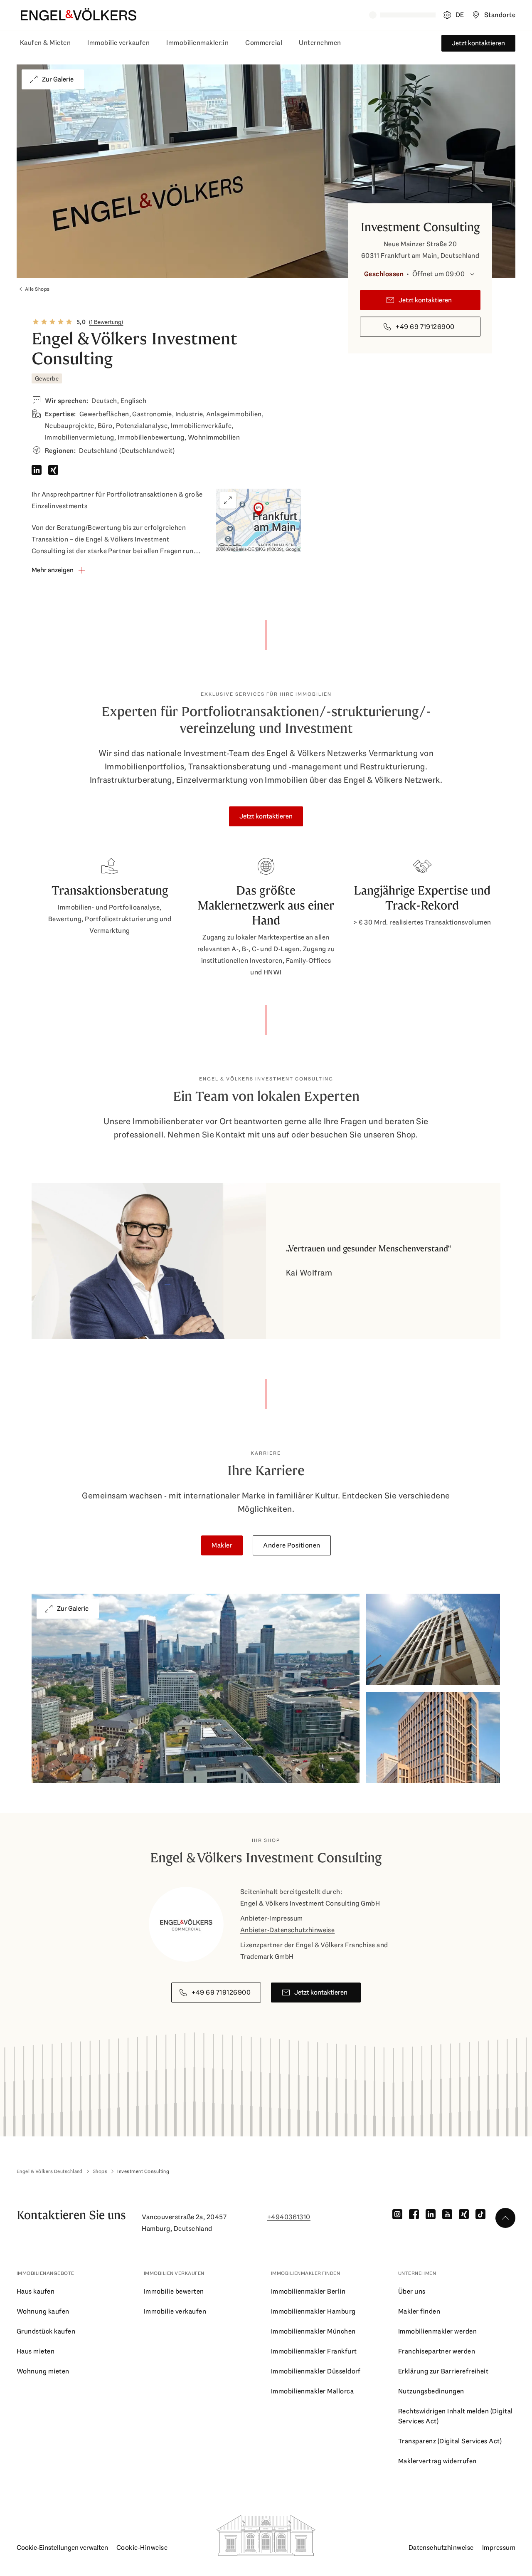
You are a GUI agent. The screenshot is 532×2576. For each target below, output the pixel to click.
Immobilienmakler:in (197, 43)
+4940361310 (289, 2217)
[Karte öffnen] (259, 520)
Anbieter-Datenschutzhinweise (287, 1930)
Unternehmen (320, 43)
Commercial (264, 43)
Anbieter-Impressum (272, 1918)
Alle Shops (37, 289)
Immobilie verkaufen (118, 43)
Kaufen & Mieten (45, 43)
